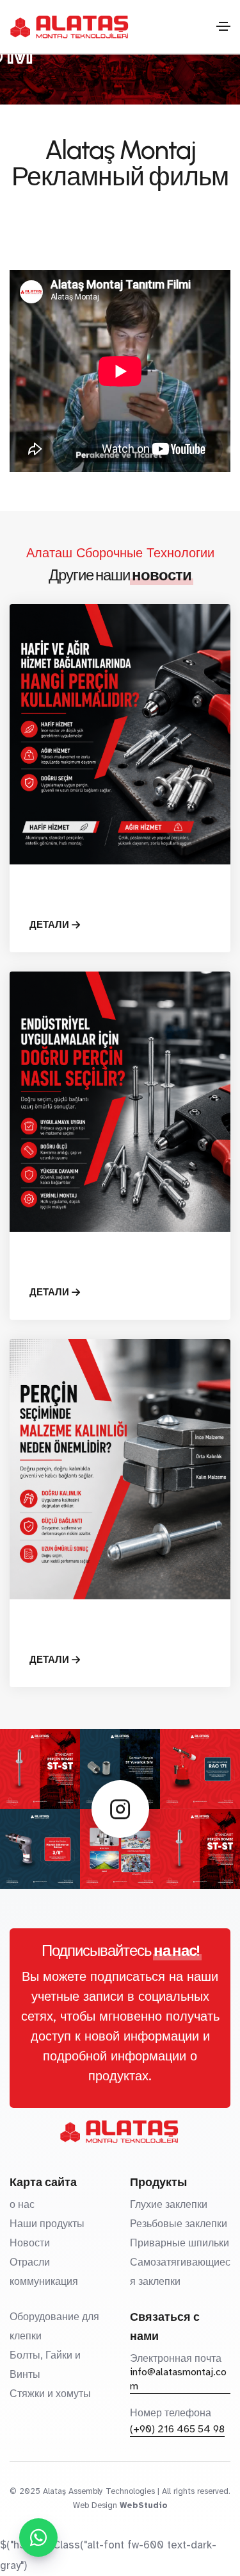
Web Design (95, 2505)
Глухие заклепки (169, 2205)
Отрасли (30, 2262)
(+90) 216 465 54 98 (177, 2429)
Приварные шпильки (180, 2243)
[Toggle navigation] (223, 26)
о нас (22, 2205)
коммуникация (44, 2282)
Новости (30, 2243)
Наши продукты (47, 2224)
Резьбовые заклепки (179, 2224)
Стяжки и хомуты (50, 2394)
